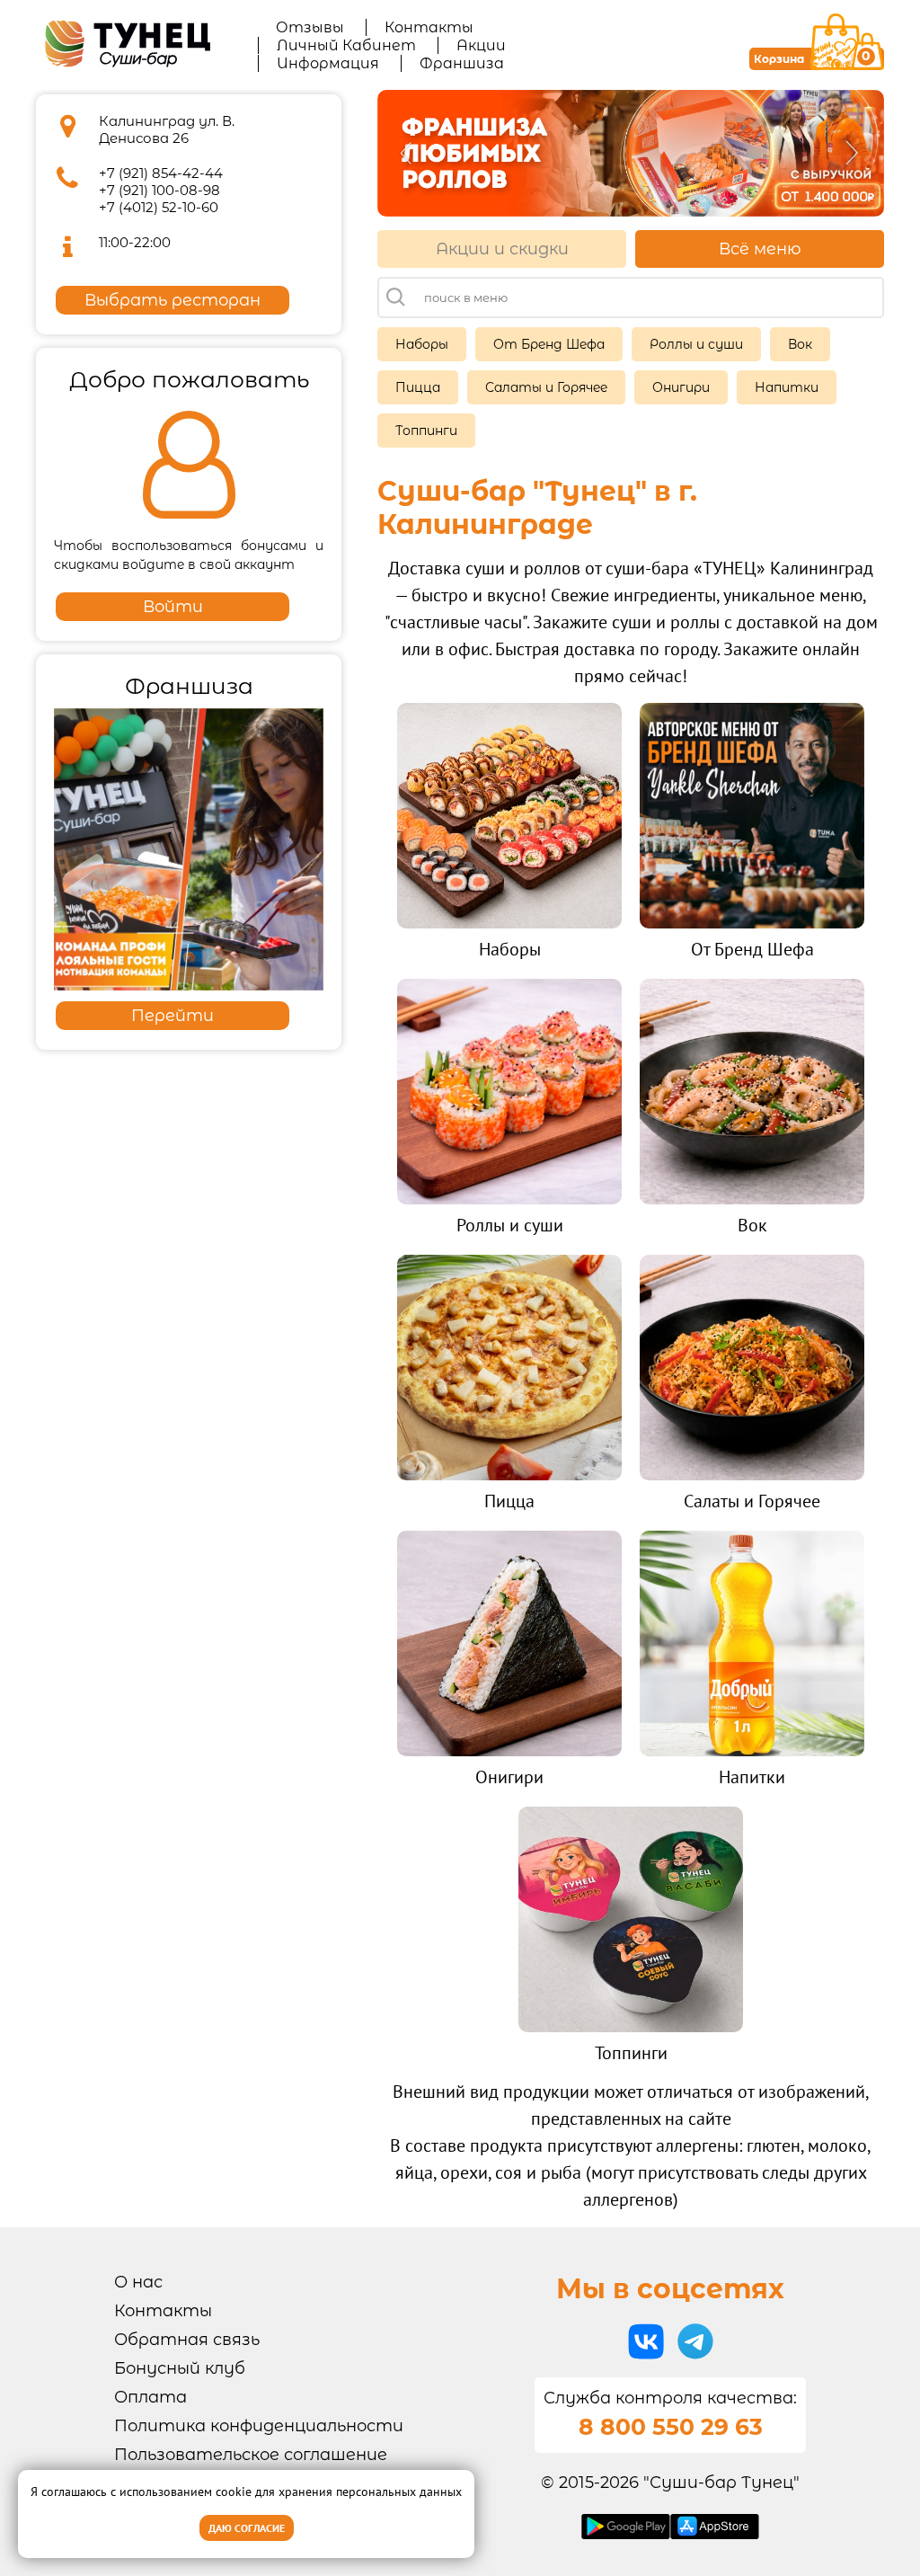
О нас (138, 2282)
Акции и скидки (502, 249)
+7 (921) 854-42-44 (161, 173)
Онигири (681, 387)
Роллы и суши (696, 344)
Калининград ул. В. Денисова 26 (167, 129)
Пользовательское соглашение (251, 2455)
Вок (800, 344)
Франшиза (462, 63)
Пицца (418, 387)
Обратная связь (187, 2340)
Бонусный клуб (180, 2368)
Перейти (172, 1016)
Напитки (787, 387)
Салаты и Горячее (546, 387)
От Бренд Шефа (549, 344)
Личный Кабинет (346, 45)
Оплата (150, 2397)
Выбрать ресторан (172, 300)
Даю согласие (247, 2528)
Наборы (422, 344)
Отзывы (310, 27)
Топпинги (426, 431)
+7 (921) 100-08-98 (159, 190)
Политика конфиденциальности (259, 2426)
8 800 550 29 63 (671, 2427)
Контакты (429, 27)
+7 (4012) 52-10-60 (159, 207)
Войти (173, 607)
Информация (328, 63)
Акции (481, 45)
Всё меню (760, 249)
